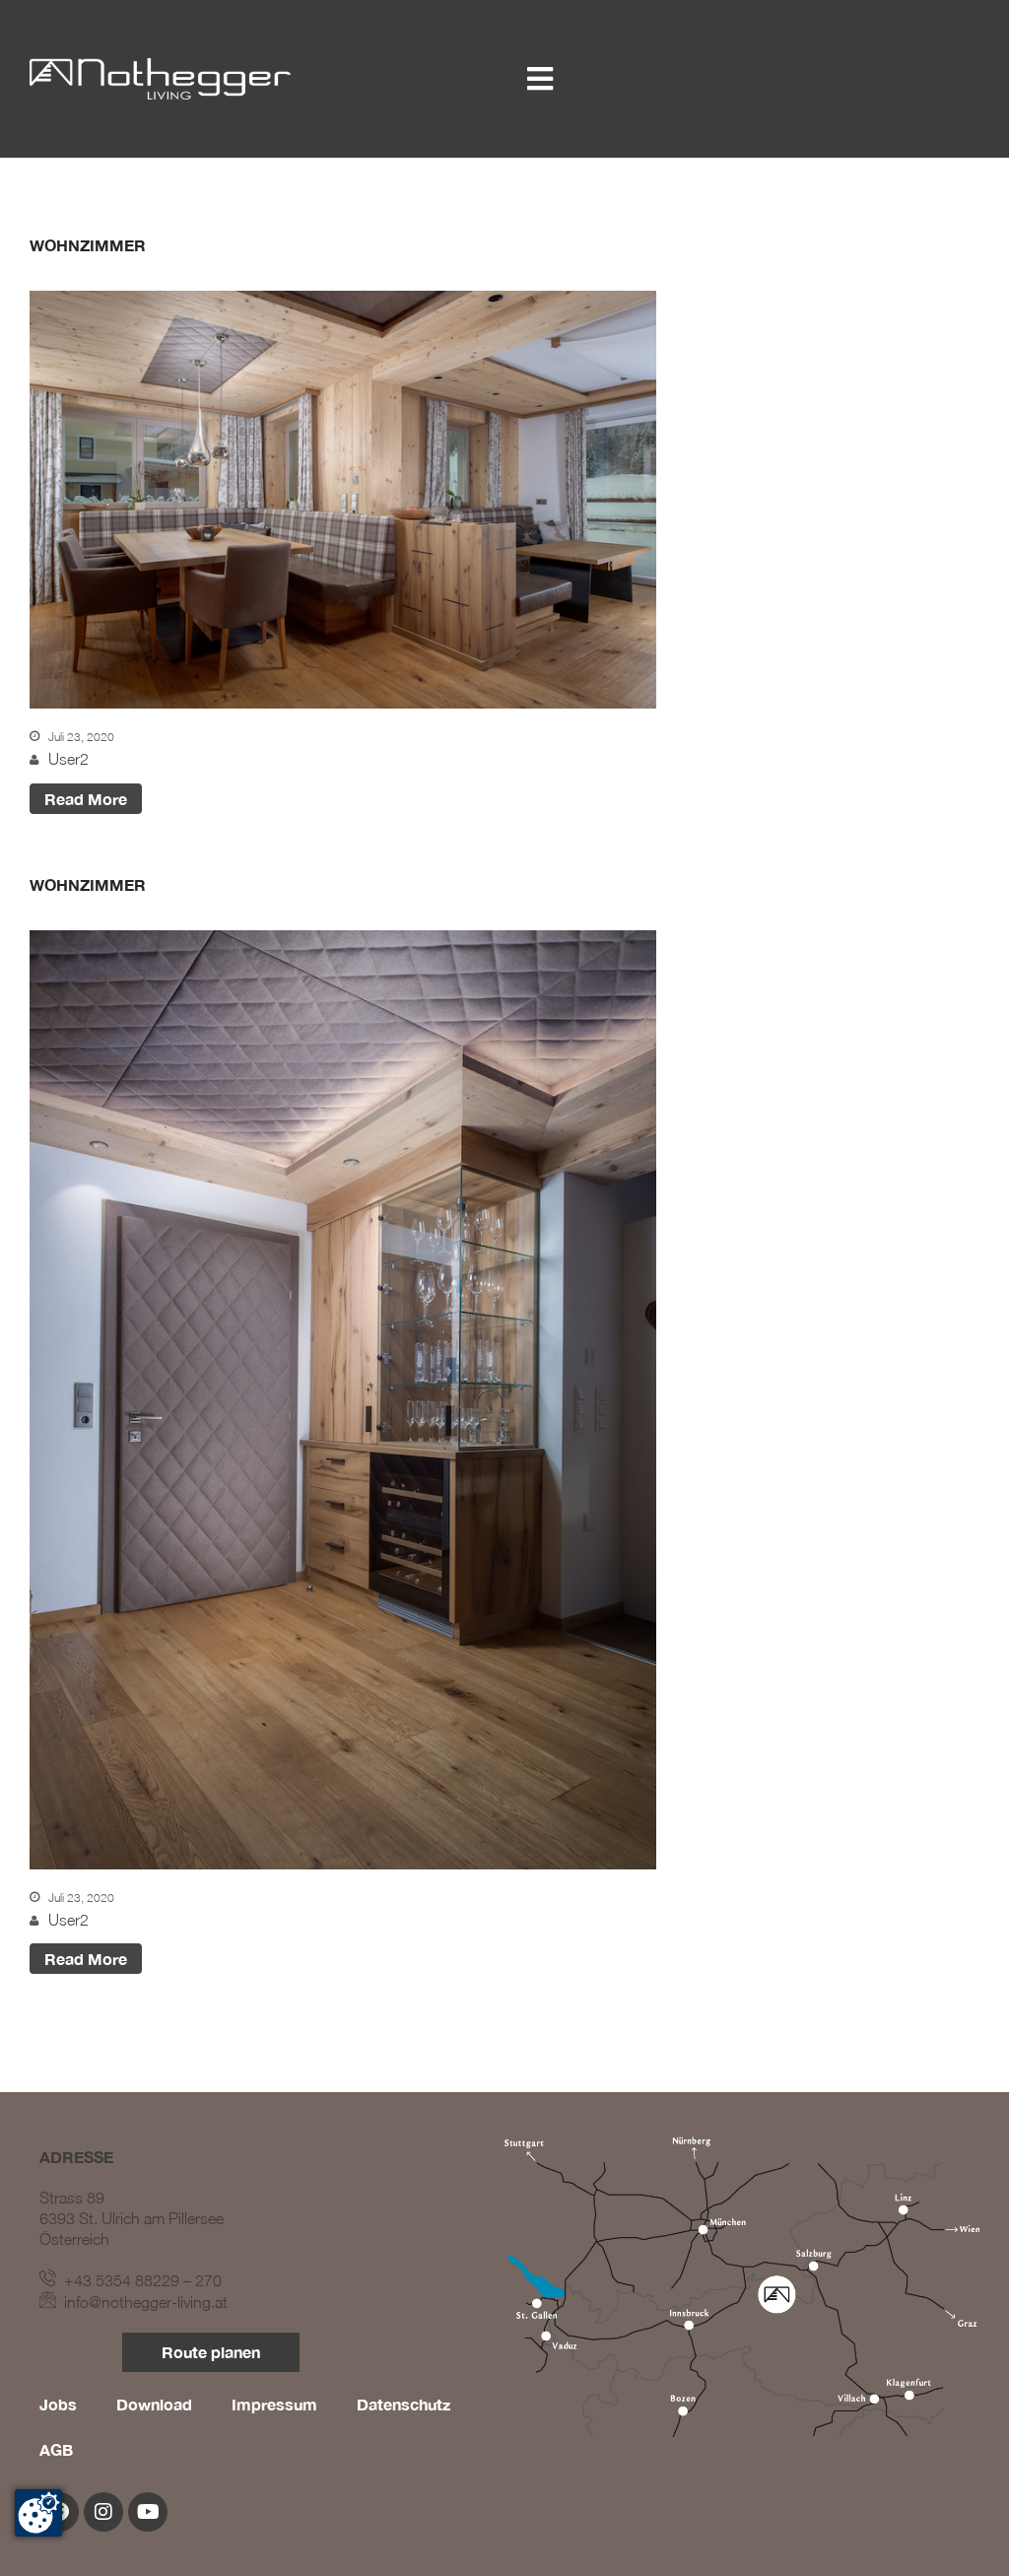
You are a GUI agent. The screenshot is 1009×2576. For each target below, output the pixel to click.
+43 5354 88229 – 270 (139, 2280)
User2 (68, 759)
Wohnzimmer (88, 245)
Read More (86, 799)
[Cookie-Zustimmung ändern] (38, 2513)
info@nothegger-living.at (142, 2302)
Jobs (58, 2404)
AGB (56, 2449)
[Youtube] (148, 2512)
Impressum (274, 2404)
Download (154, 2404)
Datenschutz (404, 2404)
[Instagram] (103, 2512)
